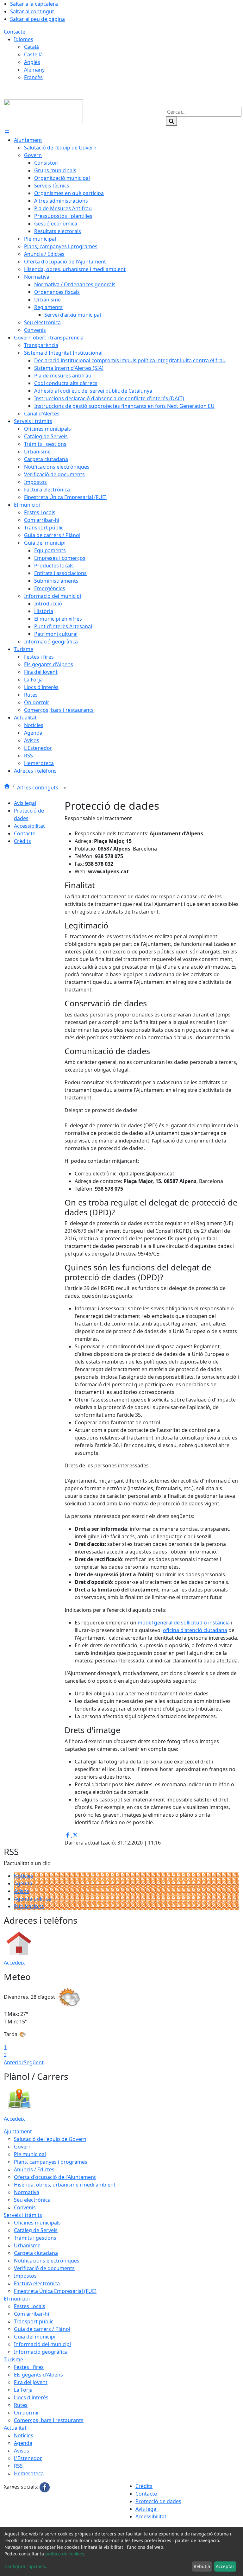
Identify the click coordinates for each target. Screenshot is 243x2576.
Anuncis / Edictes (34, 2169)
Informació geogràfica (41, 2352)
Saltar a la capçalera (34, 4)
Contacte (15, 32)
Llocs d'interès (31, 2397)
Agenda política (32, 1899)
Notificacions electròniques (47, 2261)
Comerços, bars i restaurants (49, 2420)
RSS (18, 2466)
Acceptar (225, 2566)
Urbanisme (27, 2245)
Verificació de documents (44, 2268)
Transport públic (34, 2321)
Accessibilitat (29, 826)
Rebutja (202, 2566)
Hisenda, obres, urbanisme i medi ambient (65, 2185)
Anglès (32, 62)
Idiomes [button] (24, 39)
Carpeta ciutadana (36, 2253)
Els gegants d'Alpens (38, 2375)
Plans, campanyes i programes (51, 2162)
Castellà (33, 54)
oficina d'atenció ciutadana (195, 1630)
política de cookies (65, 2554)
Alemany (34, 70)
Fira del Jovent (31, 2382)
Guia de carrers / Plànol (42, 2329)
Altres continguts (38, 788)
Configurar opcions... (27, 2566)
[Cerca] (171, 121)
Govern (23, 2147)
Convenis (25, 2207)
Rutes (21, 2405)
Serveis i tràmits (23, 2215)
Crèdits (22, 841)
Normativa (27, 2192)
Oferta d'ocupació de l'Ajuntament (55, 2177)
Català (31, 47)
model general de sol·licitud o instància (184, 1623)
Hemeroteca (29, 2473)
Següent (34, 2062)
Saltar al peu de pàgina (37, 19)
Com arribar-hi (31, 2314)
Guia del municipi (35, 2337)
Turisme (13, 2359)
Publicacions (29, 1906)
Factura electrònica (37, 2283)
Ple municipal (30, 2154)
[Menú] (7, 132)
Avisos (22, 1891)
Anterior (14, 2062)
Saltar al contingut (32, 11)
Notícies (24, 1876)
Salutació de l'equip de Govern (50, 2139)
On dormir (27, 2413)
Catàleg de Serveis (36, 2230)
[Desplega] (65, 788)
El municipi (17, 2299)
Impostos (25, 2276)
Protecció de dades (158, 2501)
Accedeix (14, 1963)
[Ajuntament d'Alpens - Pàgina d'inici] (43, 111)
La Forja (23, 2390)
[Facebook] (45, 2487)
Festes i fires (29, 2367)
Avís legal (25, 803)
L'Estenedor (28, 2458)
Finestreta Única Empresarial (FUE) (55, 2291)
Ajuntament (18, 2131)
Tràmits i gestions (35, 2238)
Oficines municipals (37, 2223)
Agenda (23, 1883)
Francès (33, 77)
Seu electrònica (32, 2200)
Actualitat (15, 2428)
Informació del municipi (42, 2344)
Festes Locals (30, 2306)
